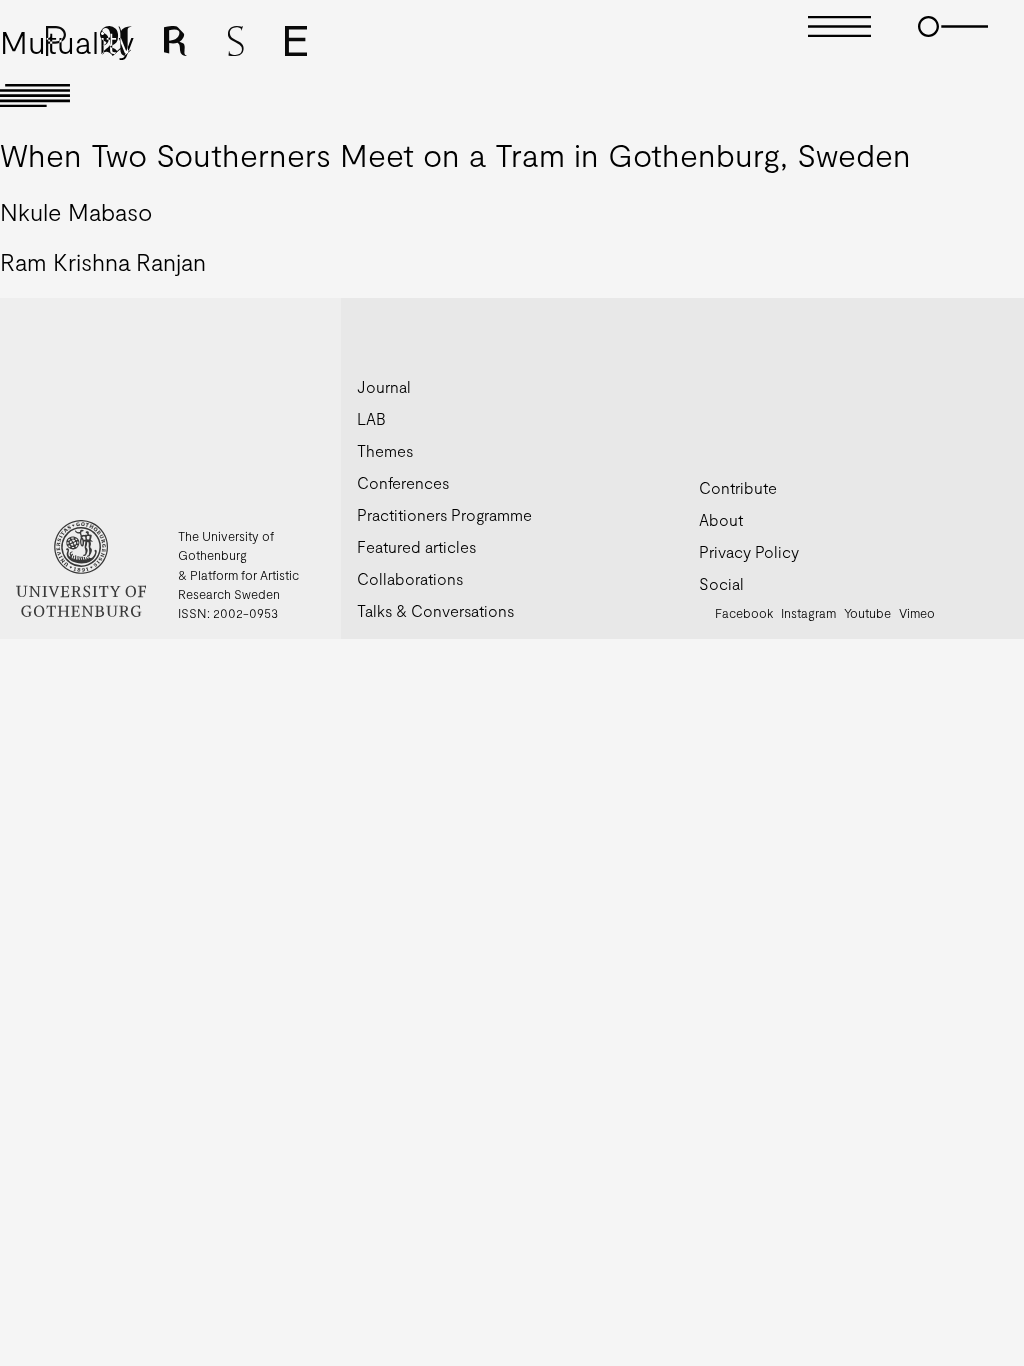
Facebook (744, 613)
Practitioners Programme (444, 514)
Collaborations (410, 578)
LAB (371, 418)
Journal (384, 386)
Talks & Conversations (435, 610)
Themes (385, 450)
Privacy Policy (749, 551)
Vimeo (917, 613)
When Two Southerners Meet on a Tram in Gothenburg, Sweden (455, 154)
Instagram (808, 613)
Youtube (867, 613)
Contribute (738, 487)
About (721, 519)
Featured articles (416, 546)
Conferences (403, 482)
